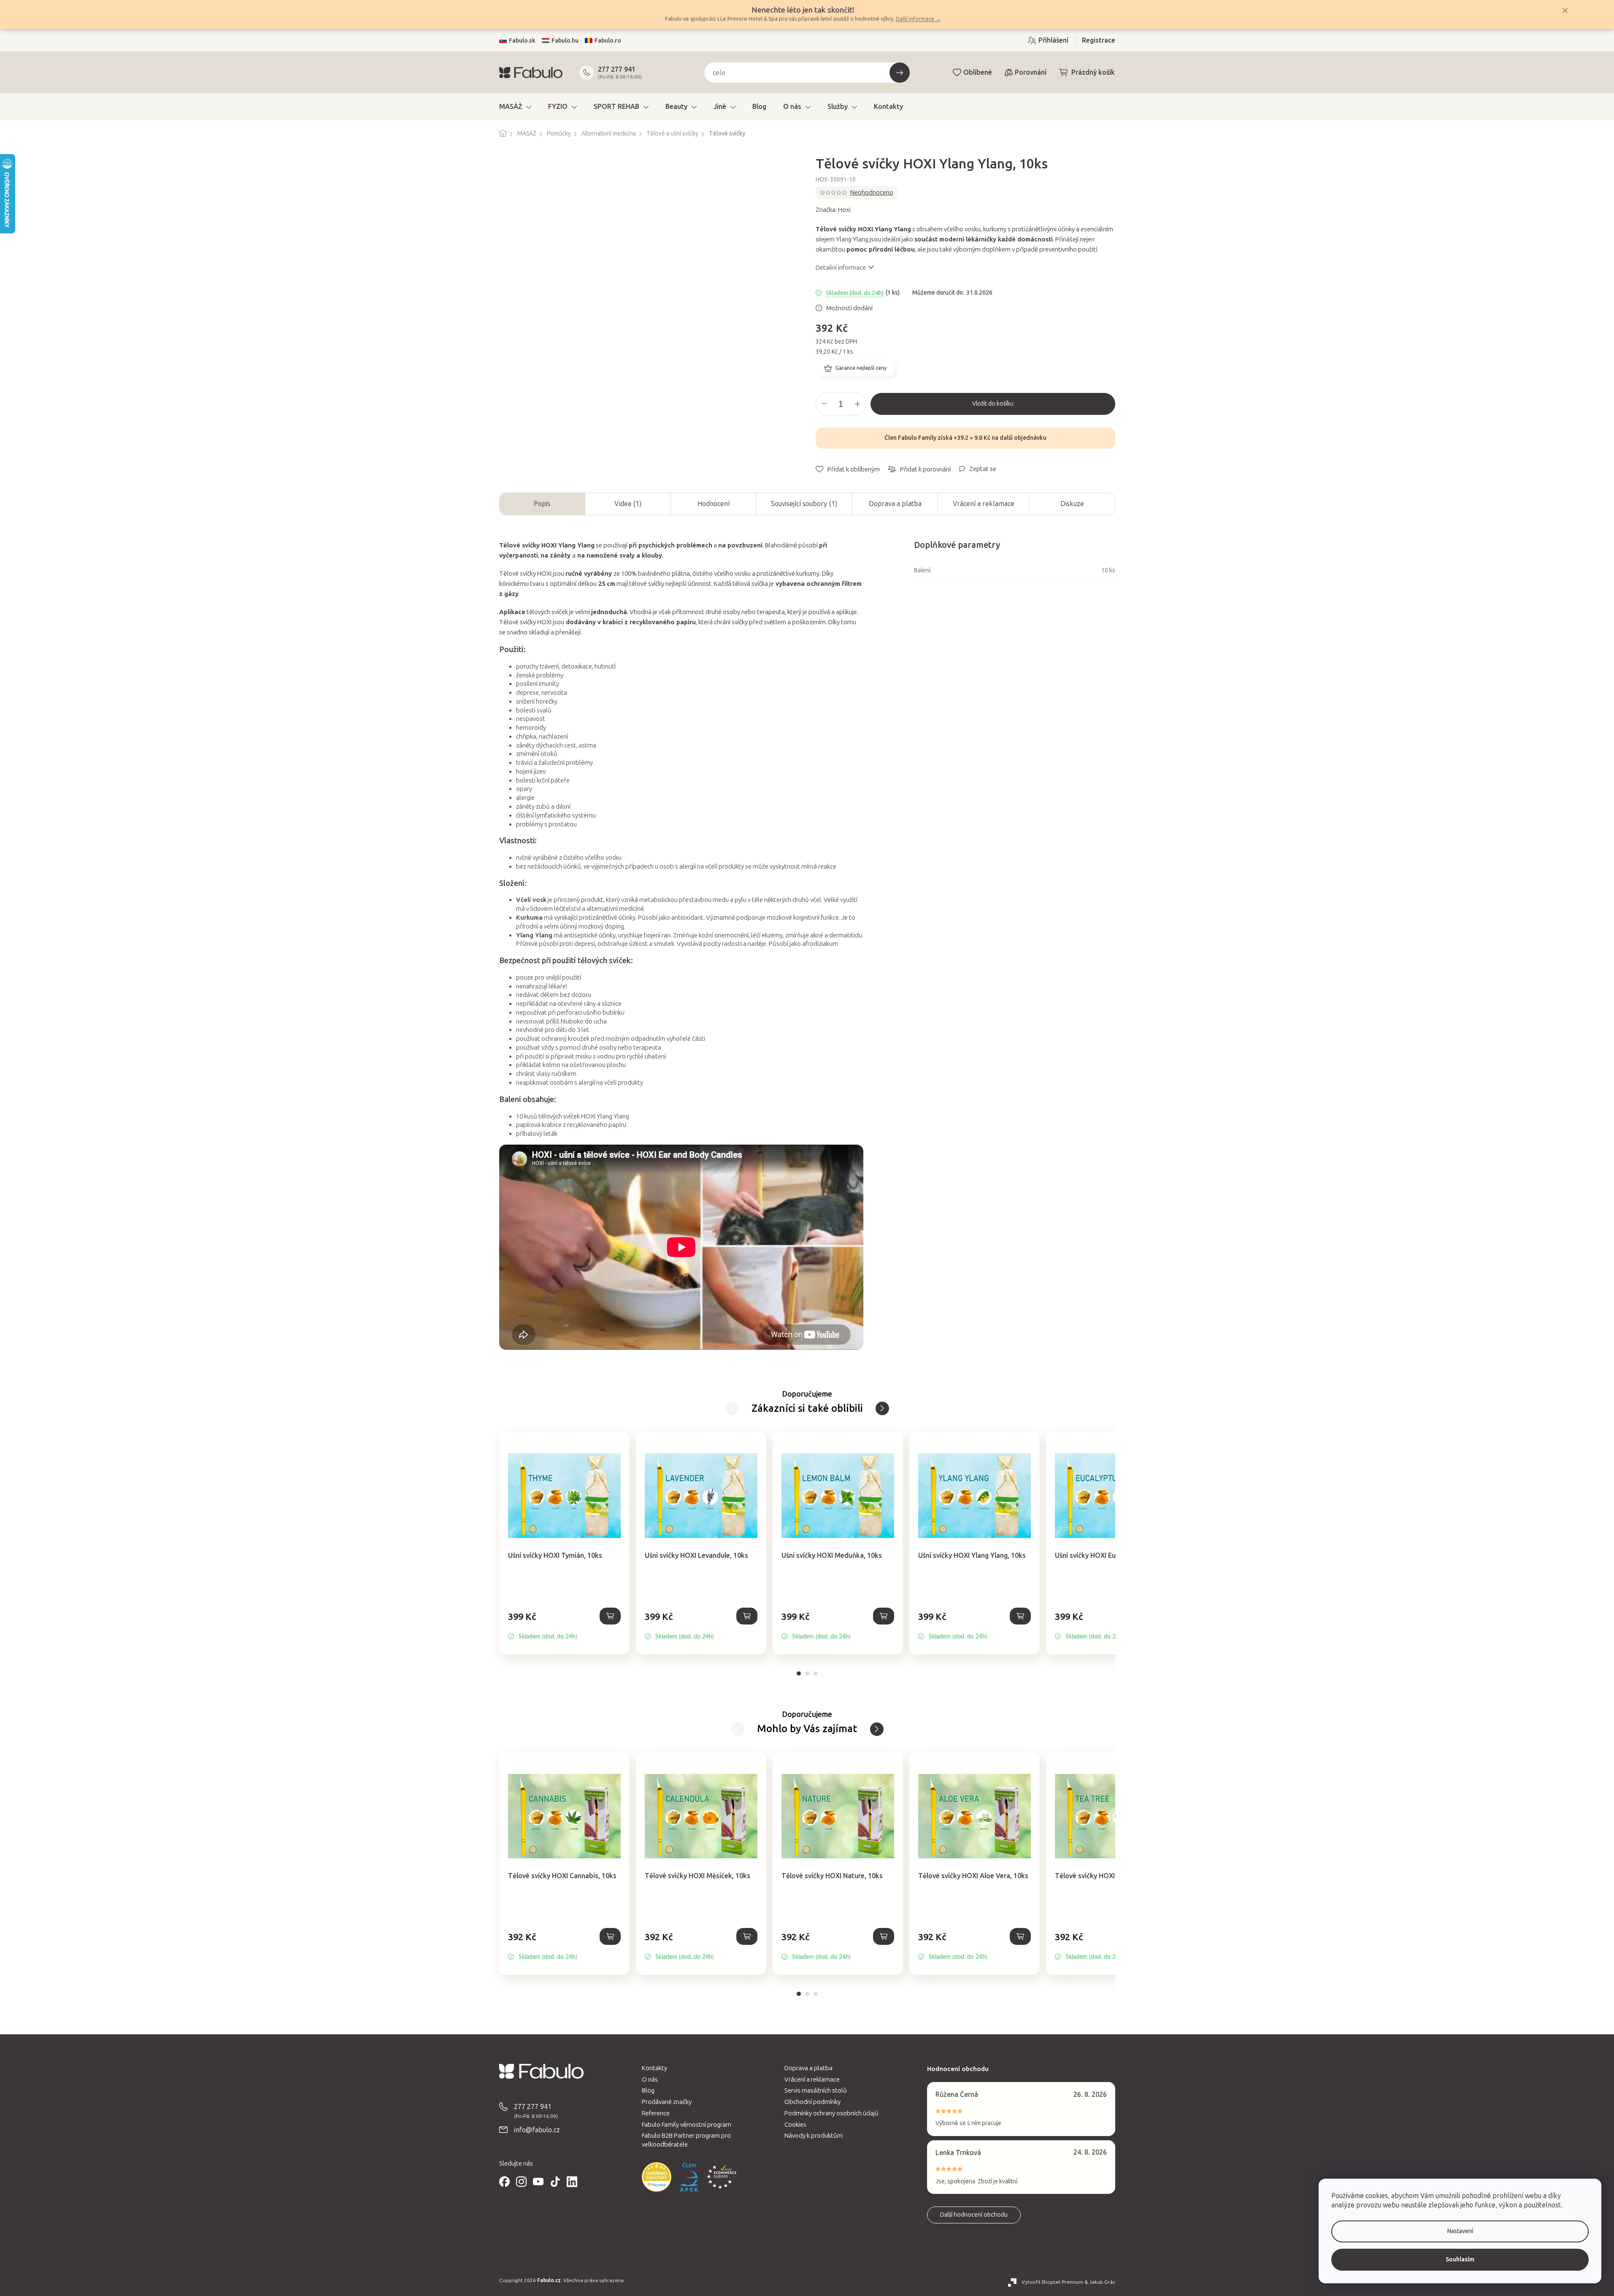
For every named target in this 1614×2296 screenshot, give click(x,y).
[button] (564, 1626)
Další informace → (918, 19)
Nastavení (1460, 2231)
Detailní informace (841, 268)
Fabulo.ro (608, 41)
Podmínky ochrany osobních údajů (831, 2113)
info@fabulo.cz (537, 2130)
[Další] (732, 1408)
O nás (650, 2079)
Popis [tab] (542, 504)
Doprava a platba (895, 504)
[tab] (799, 1673)
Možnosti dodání (849, 308)
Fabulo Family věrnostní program (687, 2125)
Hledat (900, 73)
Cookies (795, 2125)
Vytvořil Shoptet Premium (1052, 2282)
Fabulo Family (917, 438)
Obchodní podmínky (812, 2102)
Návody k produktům (814, 2136)
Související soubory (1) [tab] (804, 504)
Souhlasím (1460, 2259)
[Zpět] (882, 1408)
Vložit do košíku (993, 404)
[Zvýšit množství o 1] (857, 404)
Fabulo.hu (565, 41)
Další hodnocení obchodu (974, 2215)
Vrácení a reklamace (984, 504)
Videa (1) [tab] (628, 504)
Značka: (833, 210)
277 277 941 (617, 69)
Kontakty (654, 2068)
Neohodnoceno (872, 192)
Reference (656, 2113)
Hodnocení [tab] (714, 504)
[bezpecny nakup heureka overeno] (657, 2177)
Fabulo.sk (522, 41)
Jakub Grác (1102, 2282)
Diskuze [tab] (1072, 504)
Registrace (1099, 40)
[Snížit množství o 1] (825, 404)
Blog (648, 2090)
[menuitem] (515, 107)
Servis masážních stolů (816, 2090)
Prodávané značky (667, 2102)
